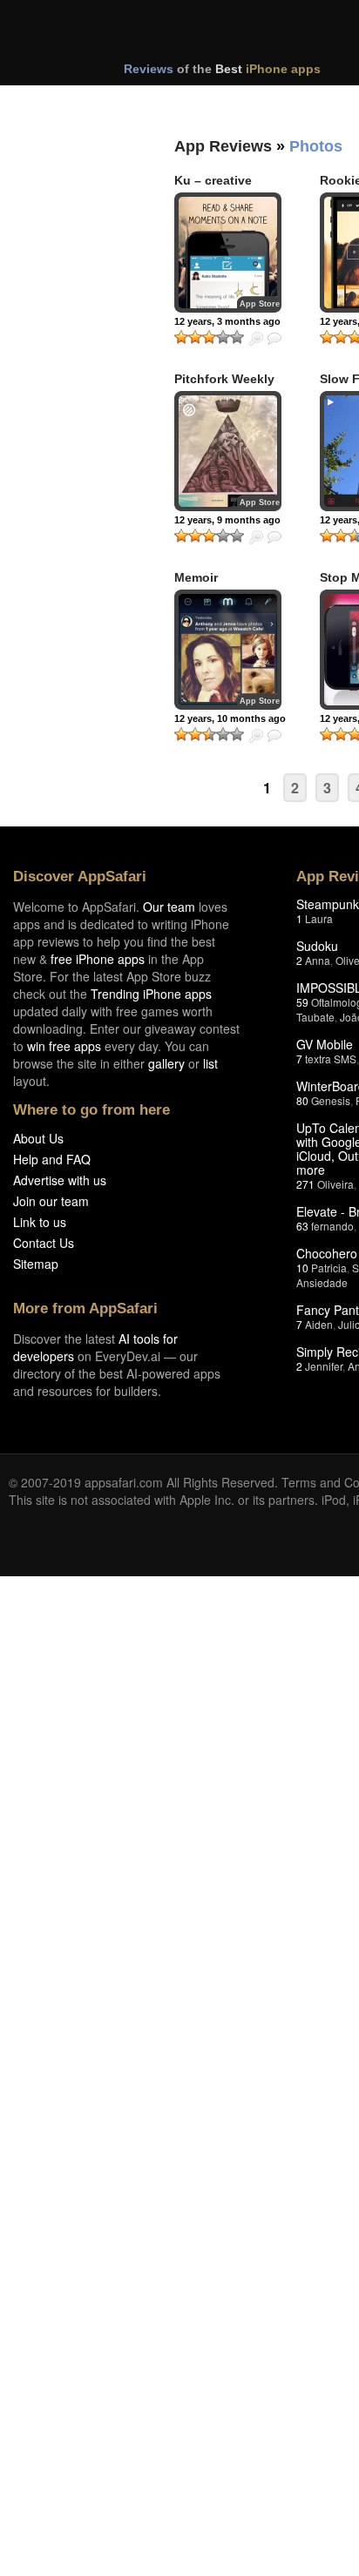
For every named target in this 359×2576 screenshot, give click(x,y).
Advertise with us (60, 1180)
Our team (169, 907)
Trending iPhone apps (151, 994)
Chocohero (327, 1253)
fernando (332, 1226)
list (210, 1063)
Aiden (319, 1324)
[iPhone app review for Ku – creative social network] (228, 253)
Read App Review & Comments (274, 339)
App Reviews (223, 146)
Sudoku (317, 946)
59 (302, 1002)
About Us (38, 1138)
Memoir (196, 577)
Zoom (256, 339)
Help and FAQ (52, 1159)
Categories (237, 103)
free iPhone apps (98, 959)
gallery (166, 1063)
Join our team (51, 1201)
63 (302, 1226)
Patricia (329, 1268)
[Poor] (195, 337)
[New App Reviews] (59, 103)
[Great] (223, 337)
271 (305, 1184)
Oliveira (335, 1184)
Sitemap (36, 1264)
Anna (318, 960)
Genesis (331, 1100)
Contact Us (44, 1243)
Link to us (40, 1222)
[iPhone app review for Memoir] (228, 650)
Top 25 (148, 103)
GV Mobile (325, 1044)
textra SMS (331, 1059)
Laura (319, 918)
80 (302, 1100)
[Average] (209, 337)
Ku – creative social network (218, 188)
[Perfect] (237, 337)
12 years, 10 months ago (230, 718)
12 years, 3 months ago (227, 321)
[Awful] (181, 337)
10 (302, 1268)
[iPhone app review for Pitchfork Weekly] (228, 451)
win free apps (64, 1046)
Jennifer (324, 1366)
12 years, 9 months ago (227, 520)
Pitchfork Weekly (224, 379)
